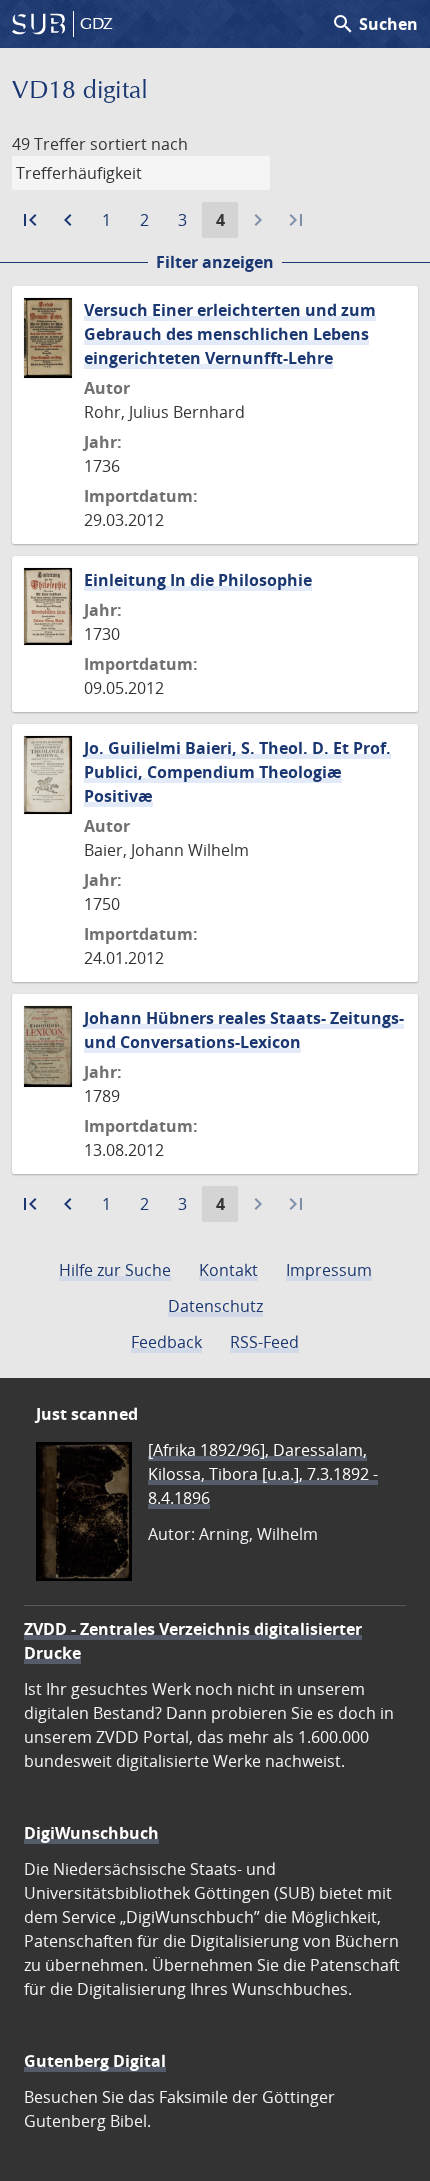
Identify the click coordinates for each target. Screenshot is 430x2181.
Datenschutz (215, 1306)
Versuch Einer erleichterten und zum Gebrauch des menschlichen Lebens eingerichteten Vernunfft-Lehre (230, 334)
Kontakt (228, 1270)
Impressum (329, 1270)
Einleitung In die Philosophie (198, 580)
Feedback (166, 1342)
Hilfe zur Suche (115, 1270)
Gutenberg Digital (95, 2061)
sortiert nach (139, 144)
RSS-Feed (264, 1342)
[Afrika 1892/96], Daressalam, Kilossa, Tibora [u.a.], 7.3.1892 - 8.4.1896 (263, 1474)
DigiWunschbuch (91, 1833)
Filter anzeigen (215, 262)
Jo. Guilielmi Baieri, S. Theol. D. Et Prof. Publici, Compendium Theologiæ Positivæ (237, 772)
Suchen (374, 24)
